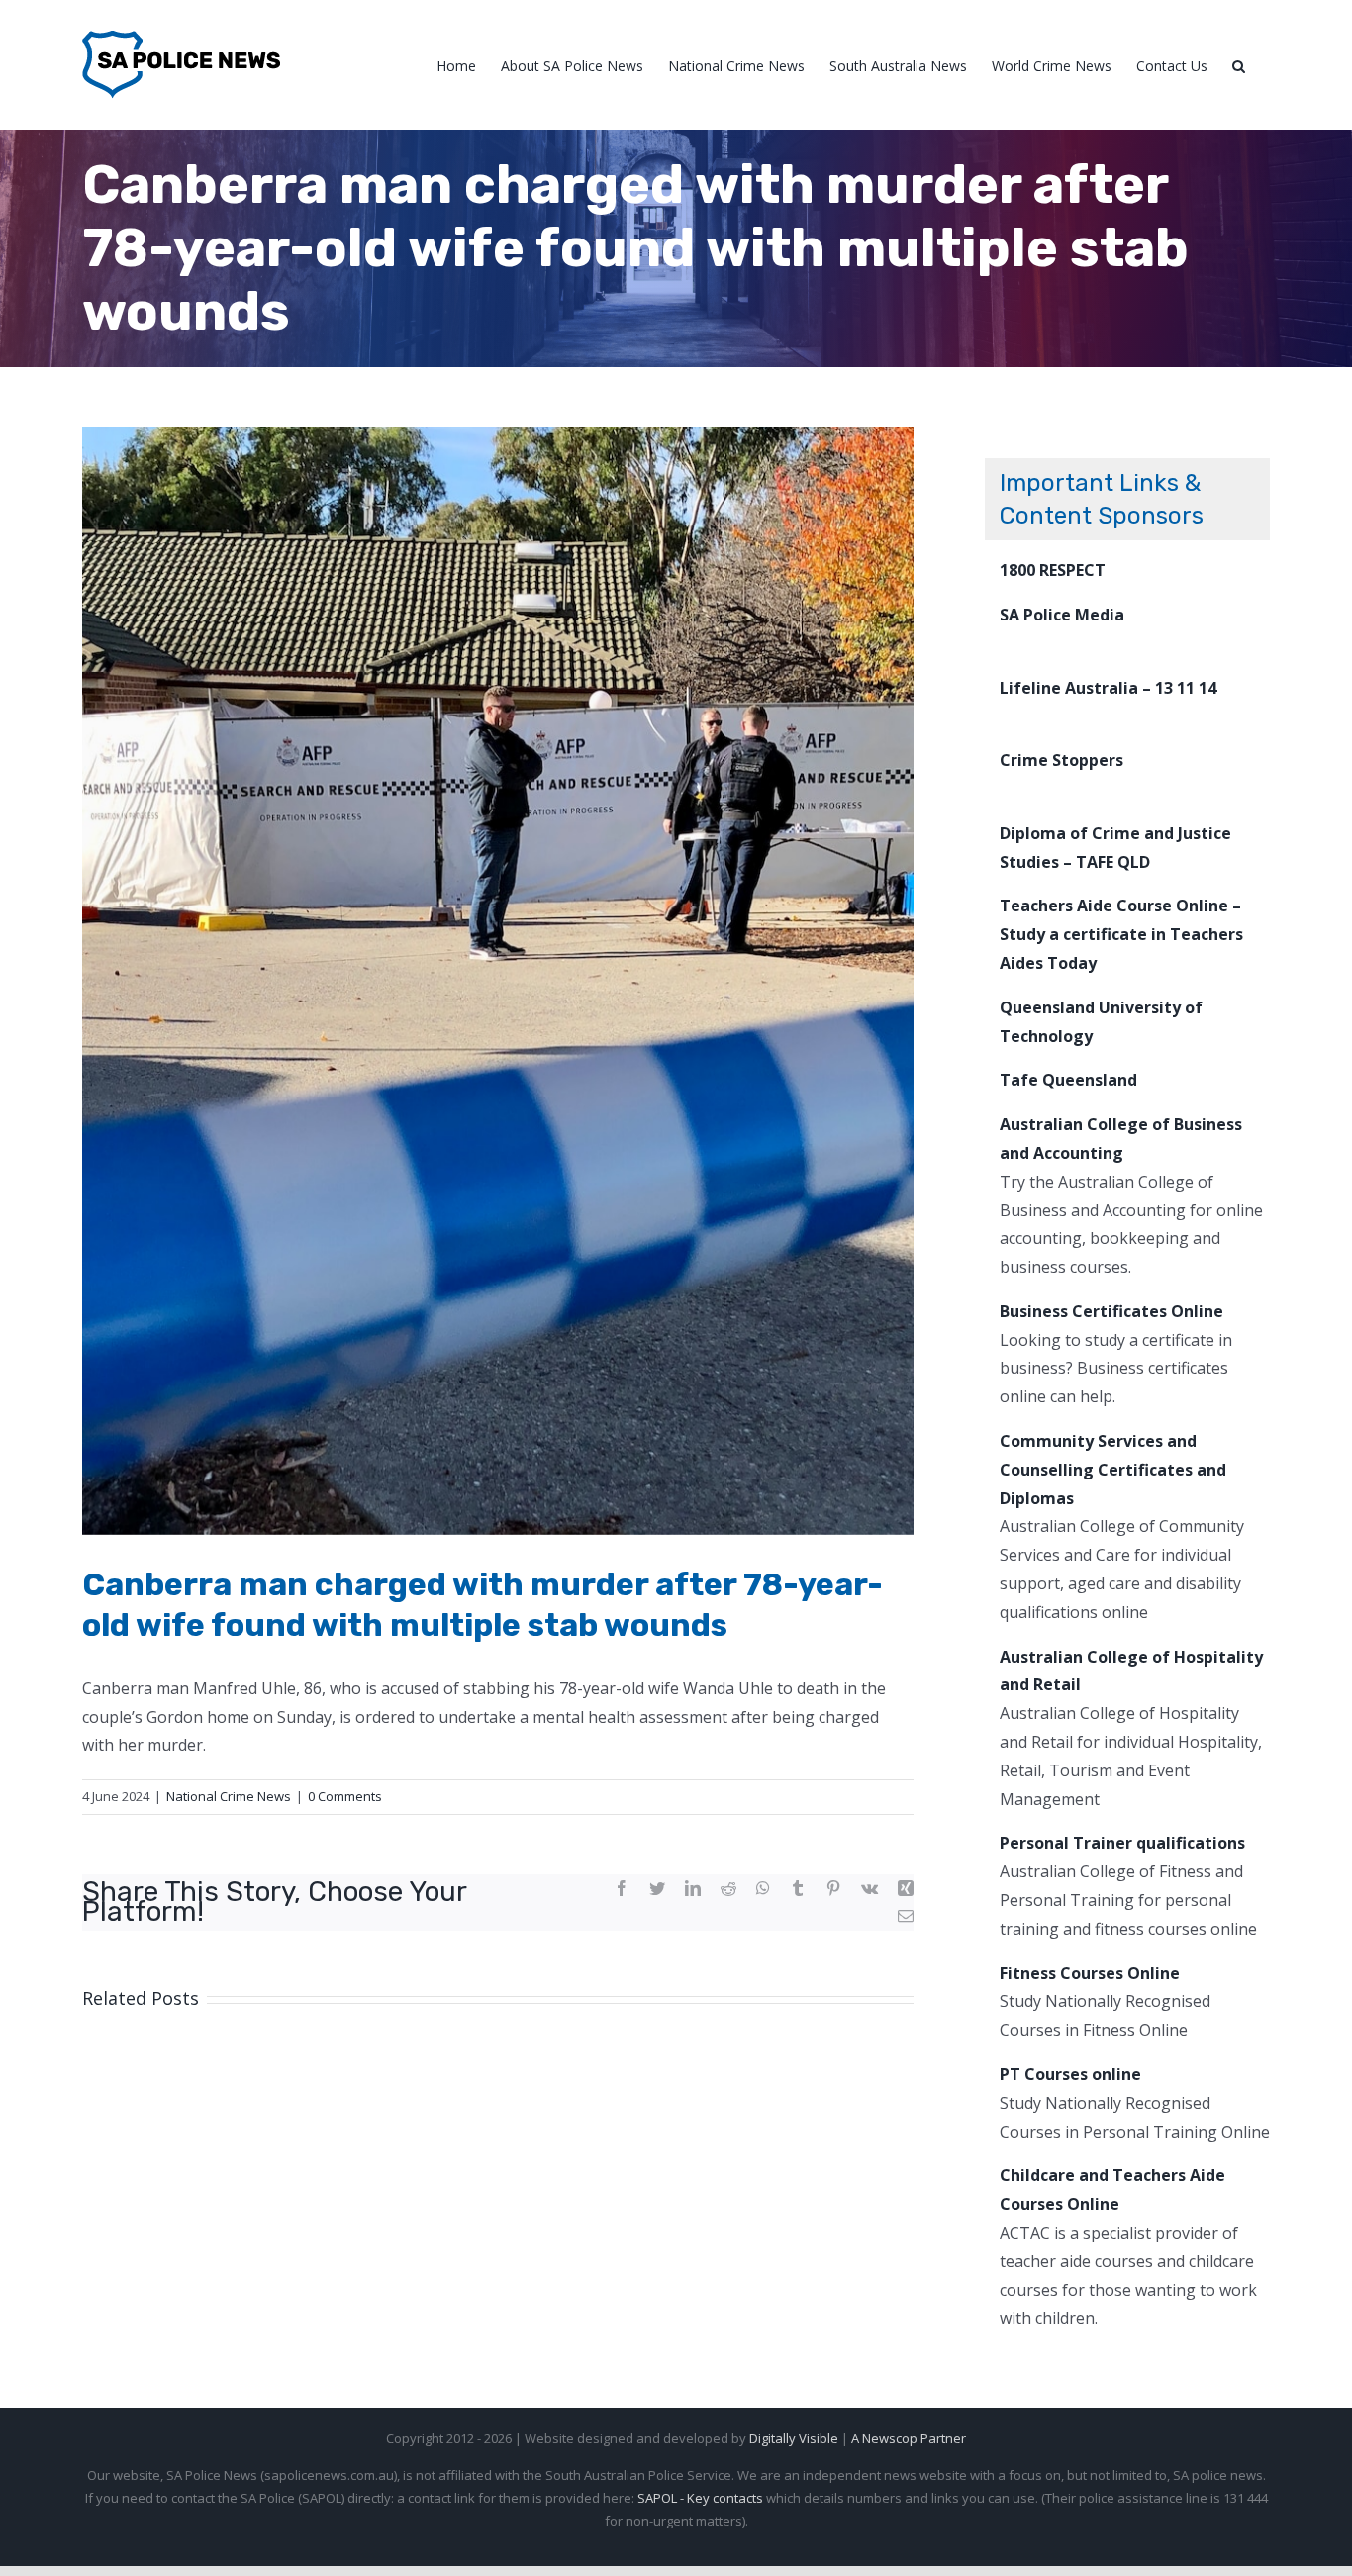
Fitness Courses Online (1090, 1973)
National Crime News (229, 1796)
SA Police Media (1062, 615)
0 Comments (345, 1796)
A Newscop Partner (909, 2438)
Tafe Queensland (1068, 1080)
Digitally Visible (794, 2438)
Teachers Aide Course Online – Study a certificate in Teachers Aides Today (1121, 934)
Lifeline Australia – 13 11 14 (1108, 688)
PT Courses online (1070, 2074)
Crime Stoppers (1062, 760)
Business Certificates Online (1111, 1311)
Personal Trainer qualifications (1122, 1843)
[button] (1239, 65)
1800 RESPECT (1053, 570)
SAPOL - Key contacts (700, 2498)
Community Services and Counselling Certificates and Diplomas (1113, 1470)
